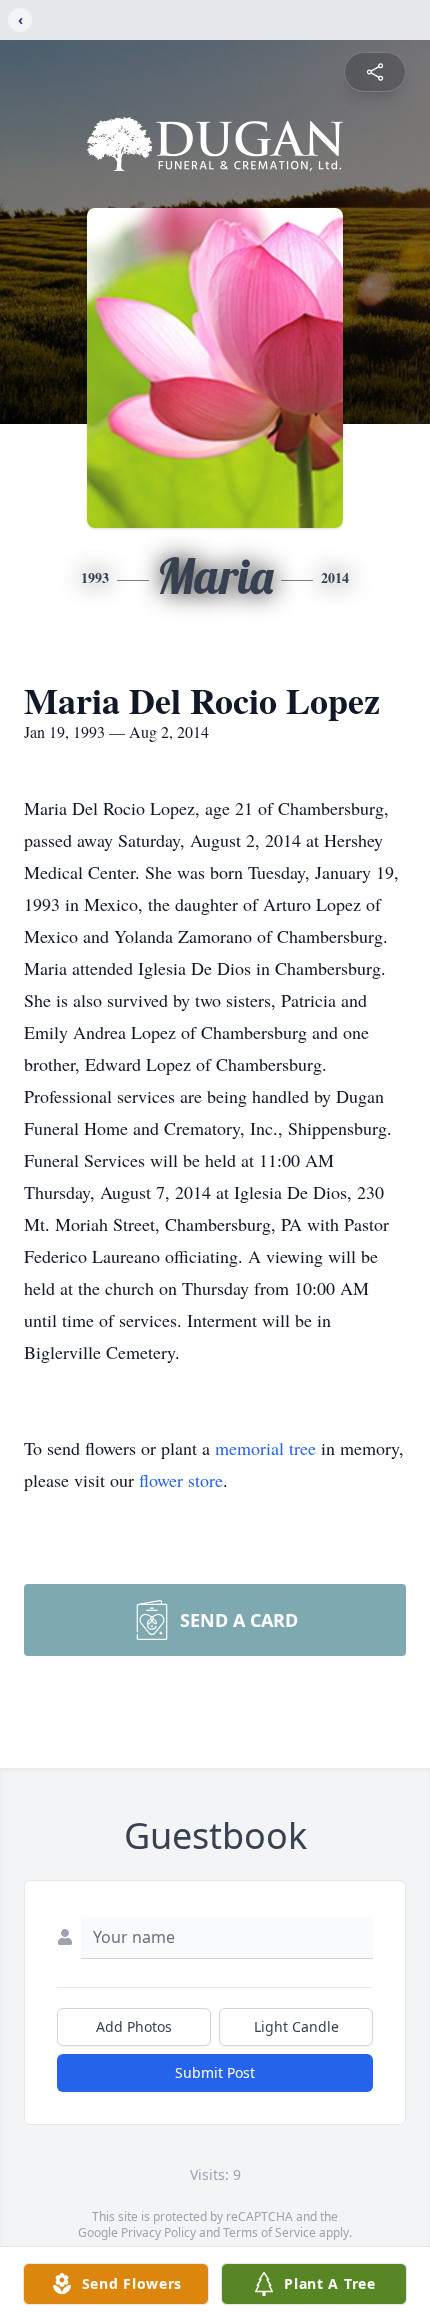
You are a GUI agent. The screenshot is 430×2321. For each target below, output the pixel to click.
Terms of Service (269, 2232)
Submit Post (215, 2072)
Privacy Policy (158, 2232)
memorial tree (265, 1448)
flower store (181, 1480)
